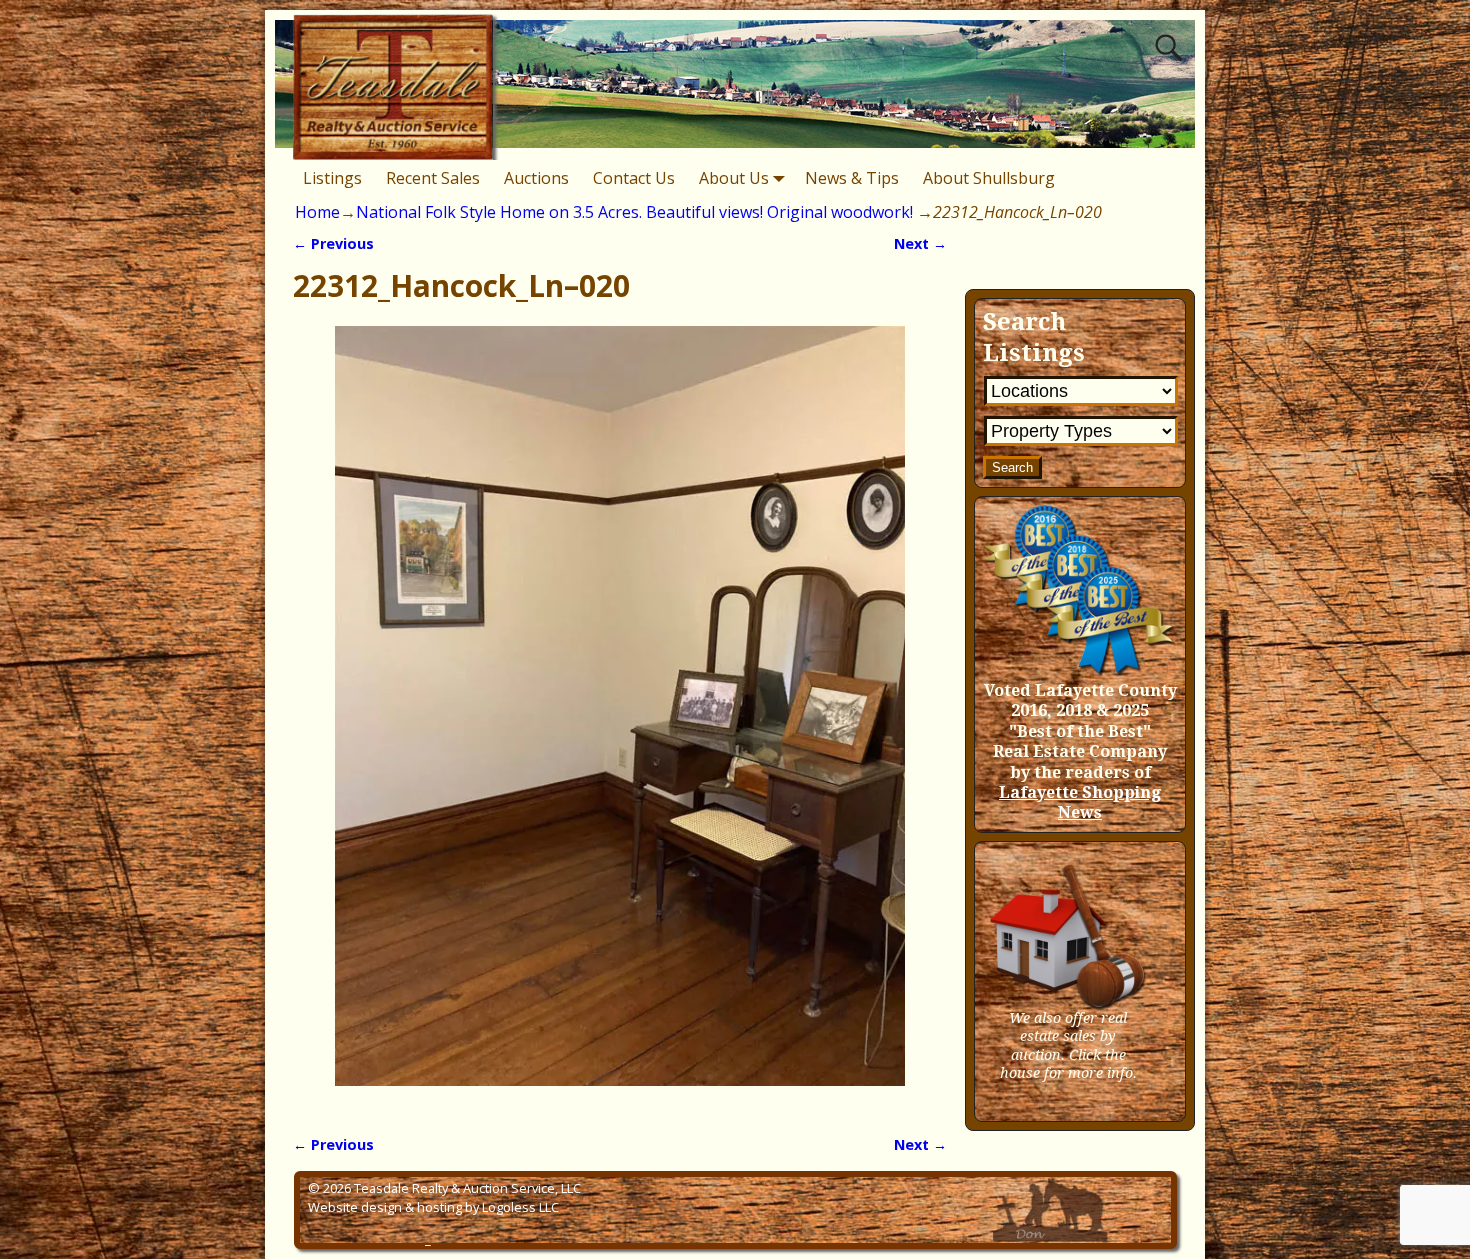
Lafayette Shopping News (1080, 802)
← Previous (333, 243)
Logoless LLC (520, 1207)
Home (317, 212)
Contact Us (634, 178)
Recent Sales (433, 178)
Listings (332, 178)
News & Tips (852, 178)
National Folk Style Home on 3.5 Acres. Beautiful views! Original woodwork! (634, 212)
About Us (734, 178)
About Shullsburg (989, 178)
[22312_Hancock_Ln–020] (619, 718)
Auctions (536, 178)
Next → (920, 243)
